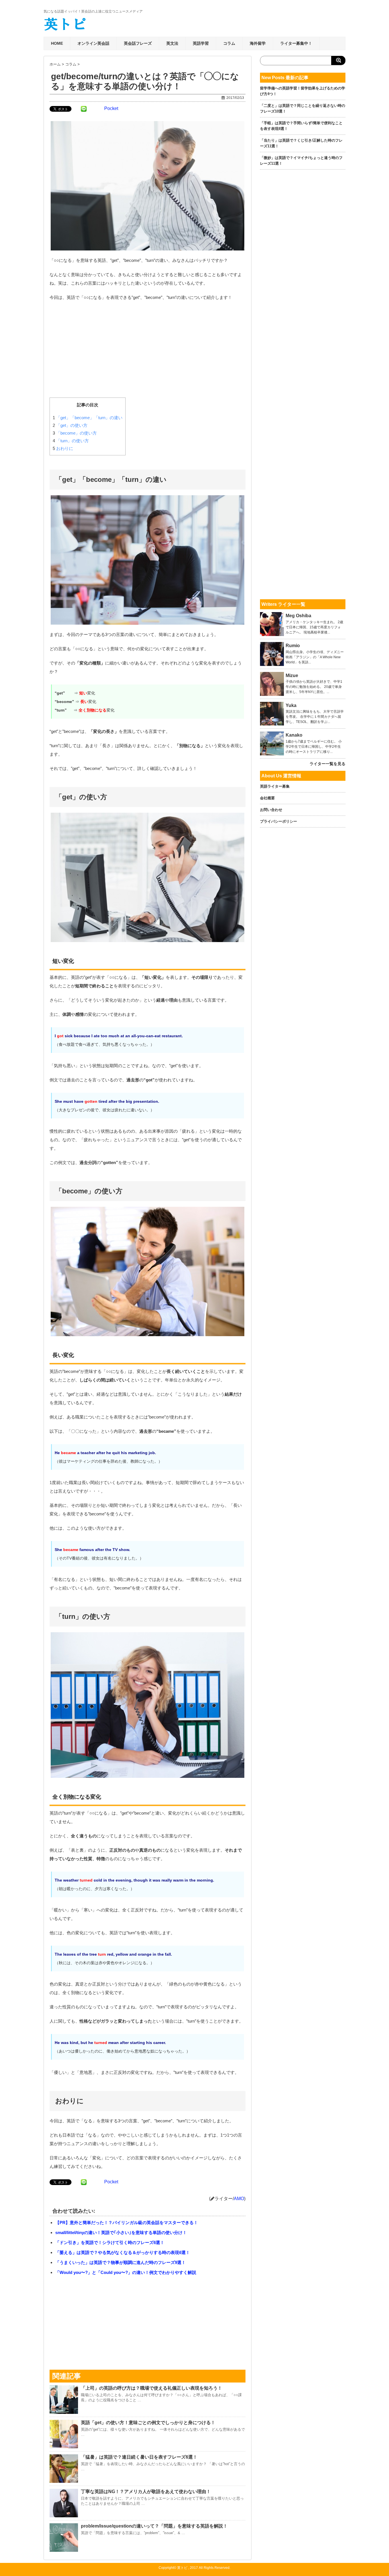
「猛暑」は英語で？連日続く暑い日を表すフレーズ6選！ (139, 2457)
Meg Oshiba (298, 616)
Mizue (292, 676)
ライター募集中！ (296, 43)
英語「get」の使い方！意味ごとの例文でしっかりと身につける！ (148, 2423)
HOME (57, 43)
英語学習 (201, 43)
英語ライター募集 (275, 786)
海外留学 (258, 43)
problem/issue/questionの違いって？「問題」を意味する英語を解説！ (154, 2526)
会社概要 (267, 798)
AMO (239, 2199)
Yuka (291, 706)
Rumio (293, 646)
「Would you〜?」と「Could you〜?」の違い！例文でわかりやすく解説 (126, 2272)
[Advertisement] (148, 347)
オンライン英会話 (93, 43)
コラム (229, 43)
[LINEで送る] (84, 109)
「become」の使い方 (75, 433)
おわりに (63, 448)
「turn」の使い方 (71, 441)
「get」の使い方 (70, 425)
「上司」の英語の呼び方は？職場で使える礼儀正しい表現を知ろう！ (151, 2388)
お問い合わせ (271, 810)
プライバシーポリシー (279, 821)
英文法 (172, 43)
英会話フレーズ (138, 43)
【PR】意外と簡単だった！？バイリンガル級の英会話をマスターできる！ (127, 2223)
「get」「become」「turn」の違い (88, 418)
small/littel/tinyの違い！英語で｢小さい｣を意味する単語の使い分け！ (121, 2232)
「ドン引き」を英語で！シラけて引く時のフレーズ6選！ (110, 2242)
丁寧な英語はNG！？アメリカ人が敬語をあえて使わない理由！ (146, 2492)
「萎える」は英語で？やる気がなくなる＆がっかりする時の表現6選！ (123, 2252)
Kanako (294, 735)
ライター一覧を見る (327, 764)
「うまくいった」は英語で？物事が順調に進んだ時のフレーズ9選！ (120, 2262)
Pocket (111, 108)
